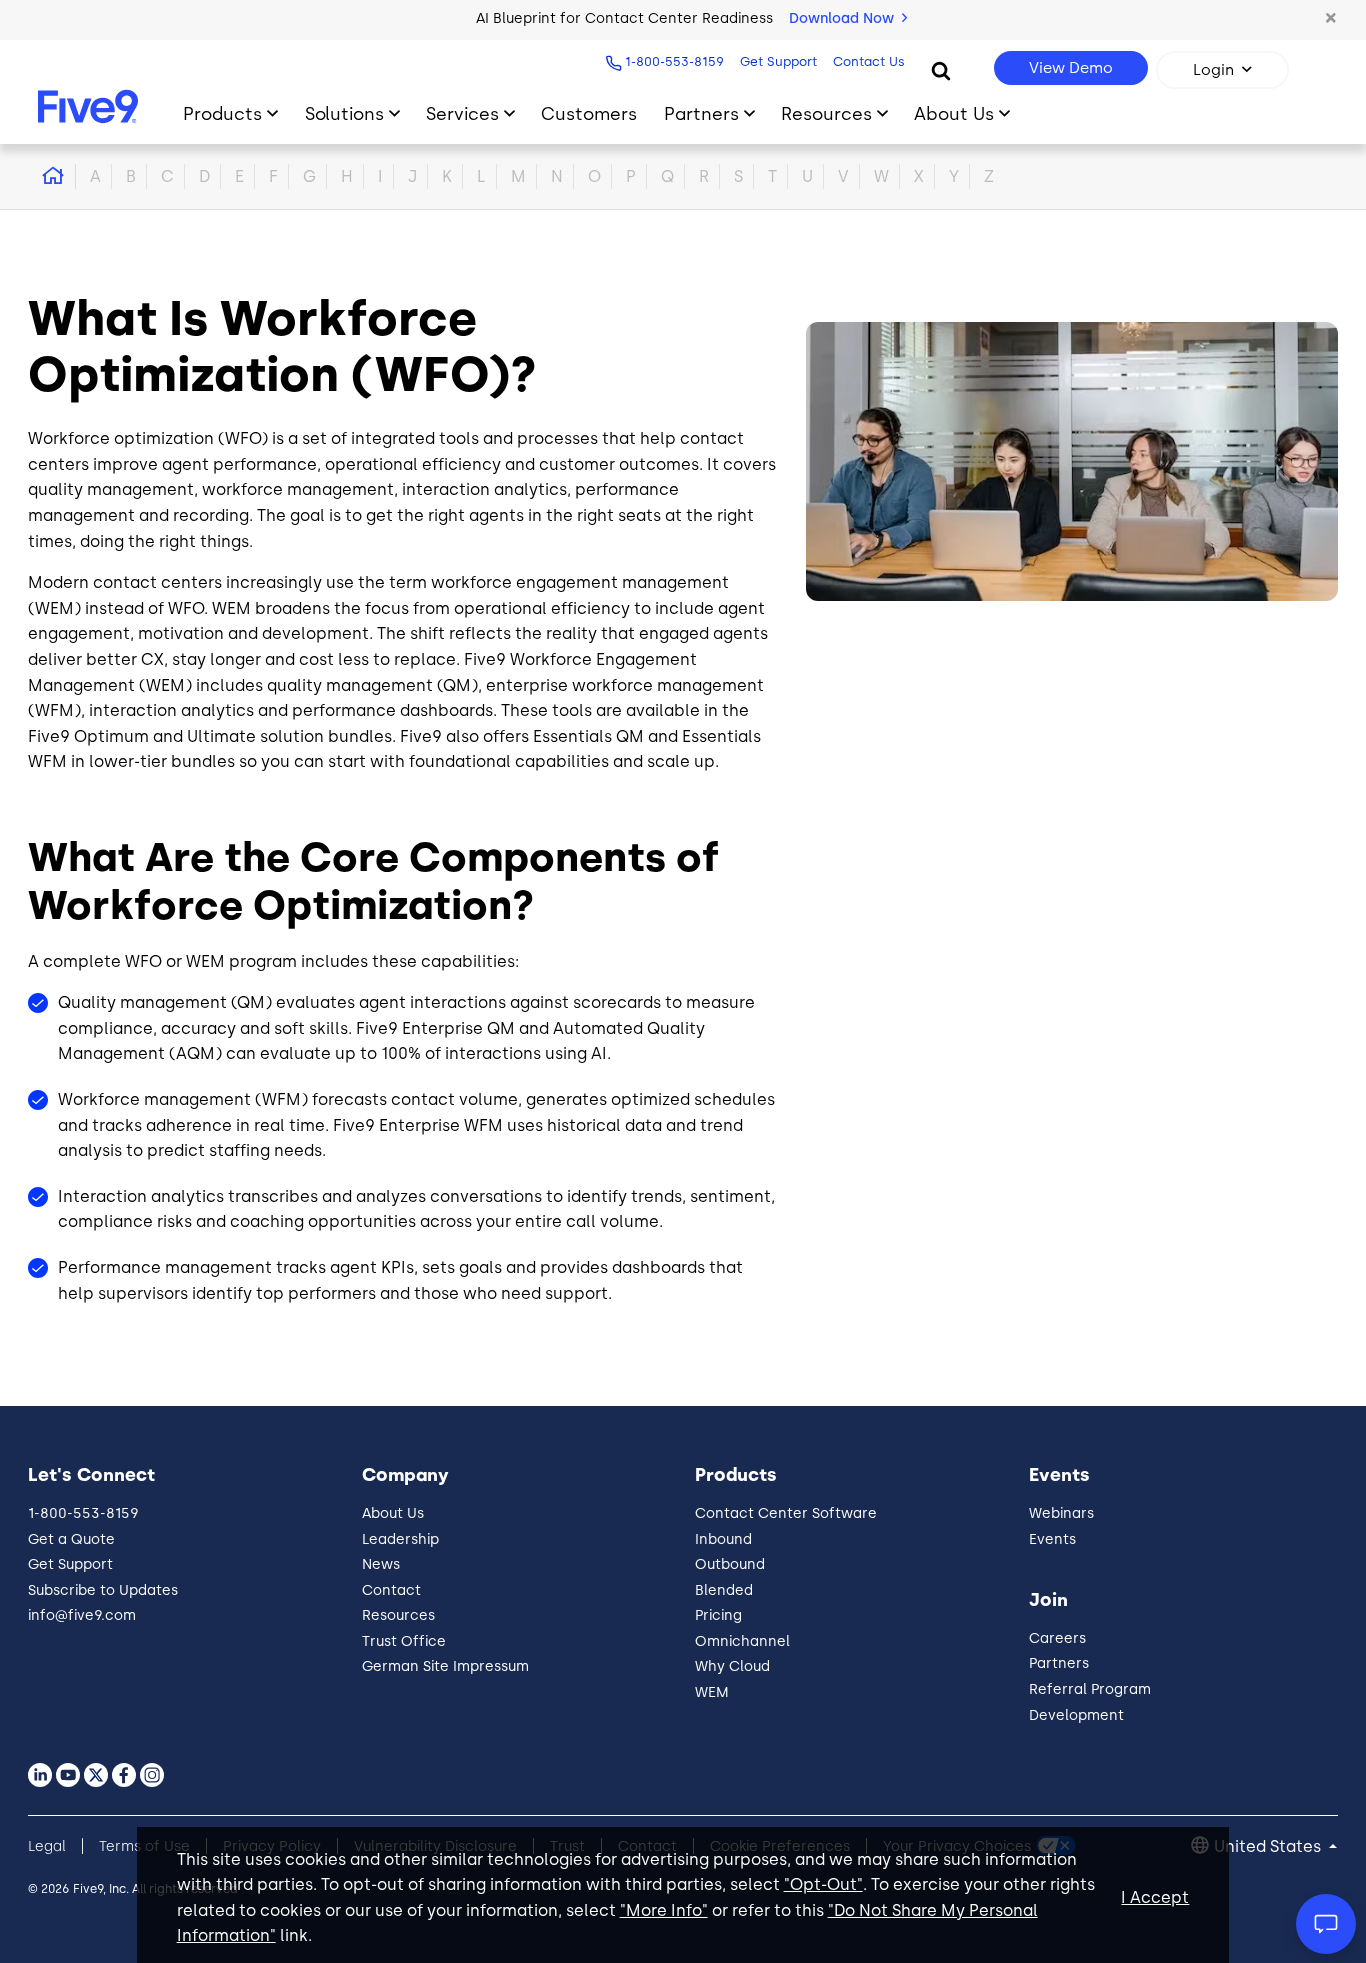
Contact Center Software (786, 1513)
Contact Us (869, 61)
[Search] (941, 70)
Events (1052, 1539)
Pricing (718, 1615)
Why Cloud (732, 1666)
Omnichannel (742, 1641)
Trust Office (404, 1641)
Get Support (778, 61)
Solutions (344, 113)
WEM (712, 1692)
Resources (826, 113)
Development (1076, 1715)
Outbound (730, 1564)
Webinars (1061, 1513)
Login (1213, 70)
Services (462, 113)
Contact (391, 1590)
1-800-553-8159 (674, 61)
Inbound (723, 1539)
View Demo (1071, 68)
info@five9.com (82, 1615)
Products (222, 113)
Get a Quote (71, 1539)
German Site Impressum (445, 1666)
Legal (47, 1846)
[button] (1331, 19)
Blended (724, 1590)
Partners (701, 113)
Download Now (843, 18)
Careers (1057, 1638)
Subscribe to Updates (103, 1590)
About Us (954, 113)
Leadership (400, 1539)
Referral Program (1090, 1689)
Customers (589, 113)
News (381, 1564)
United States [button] (1269, 1846)
